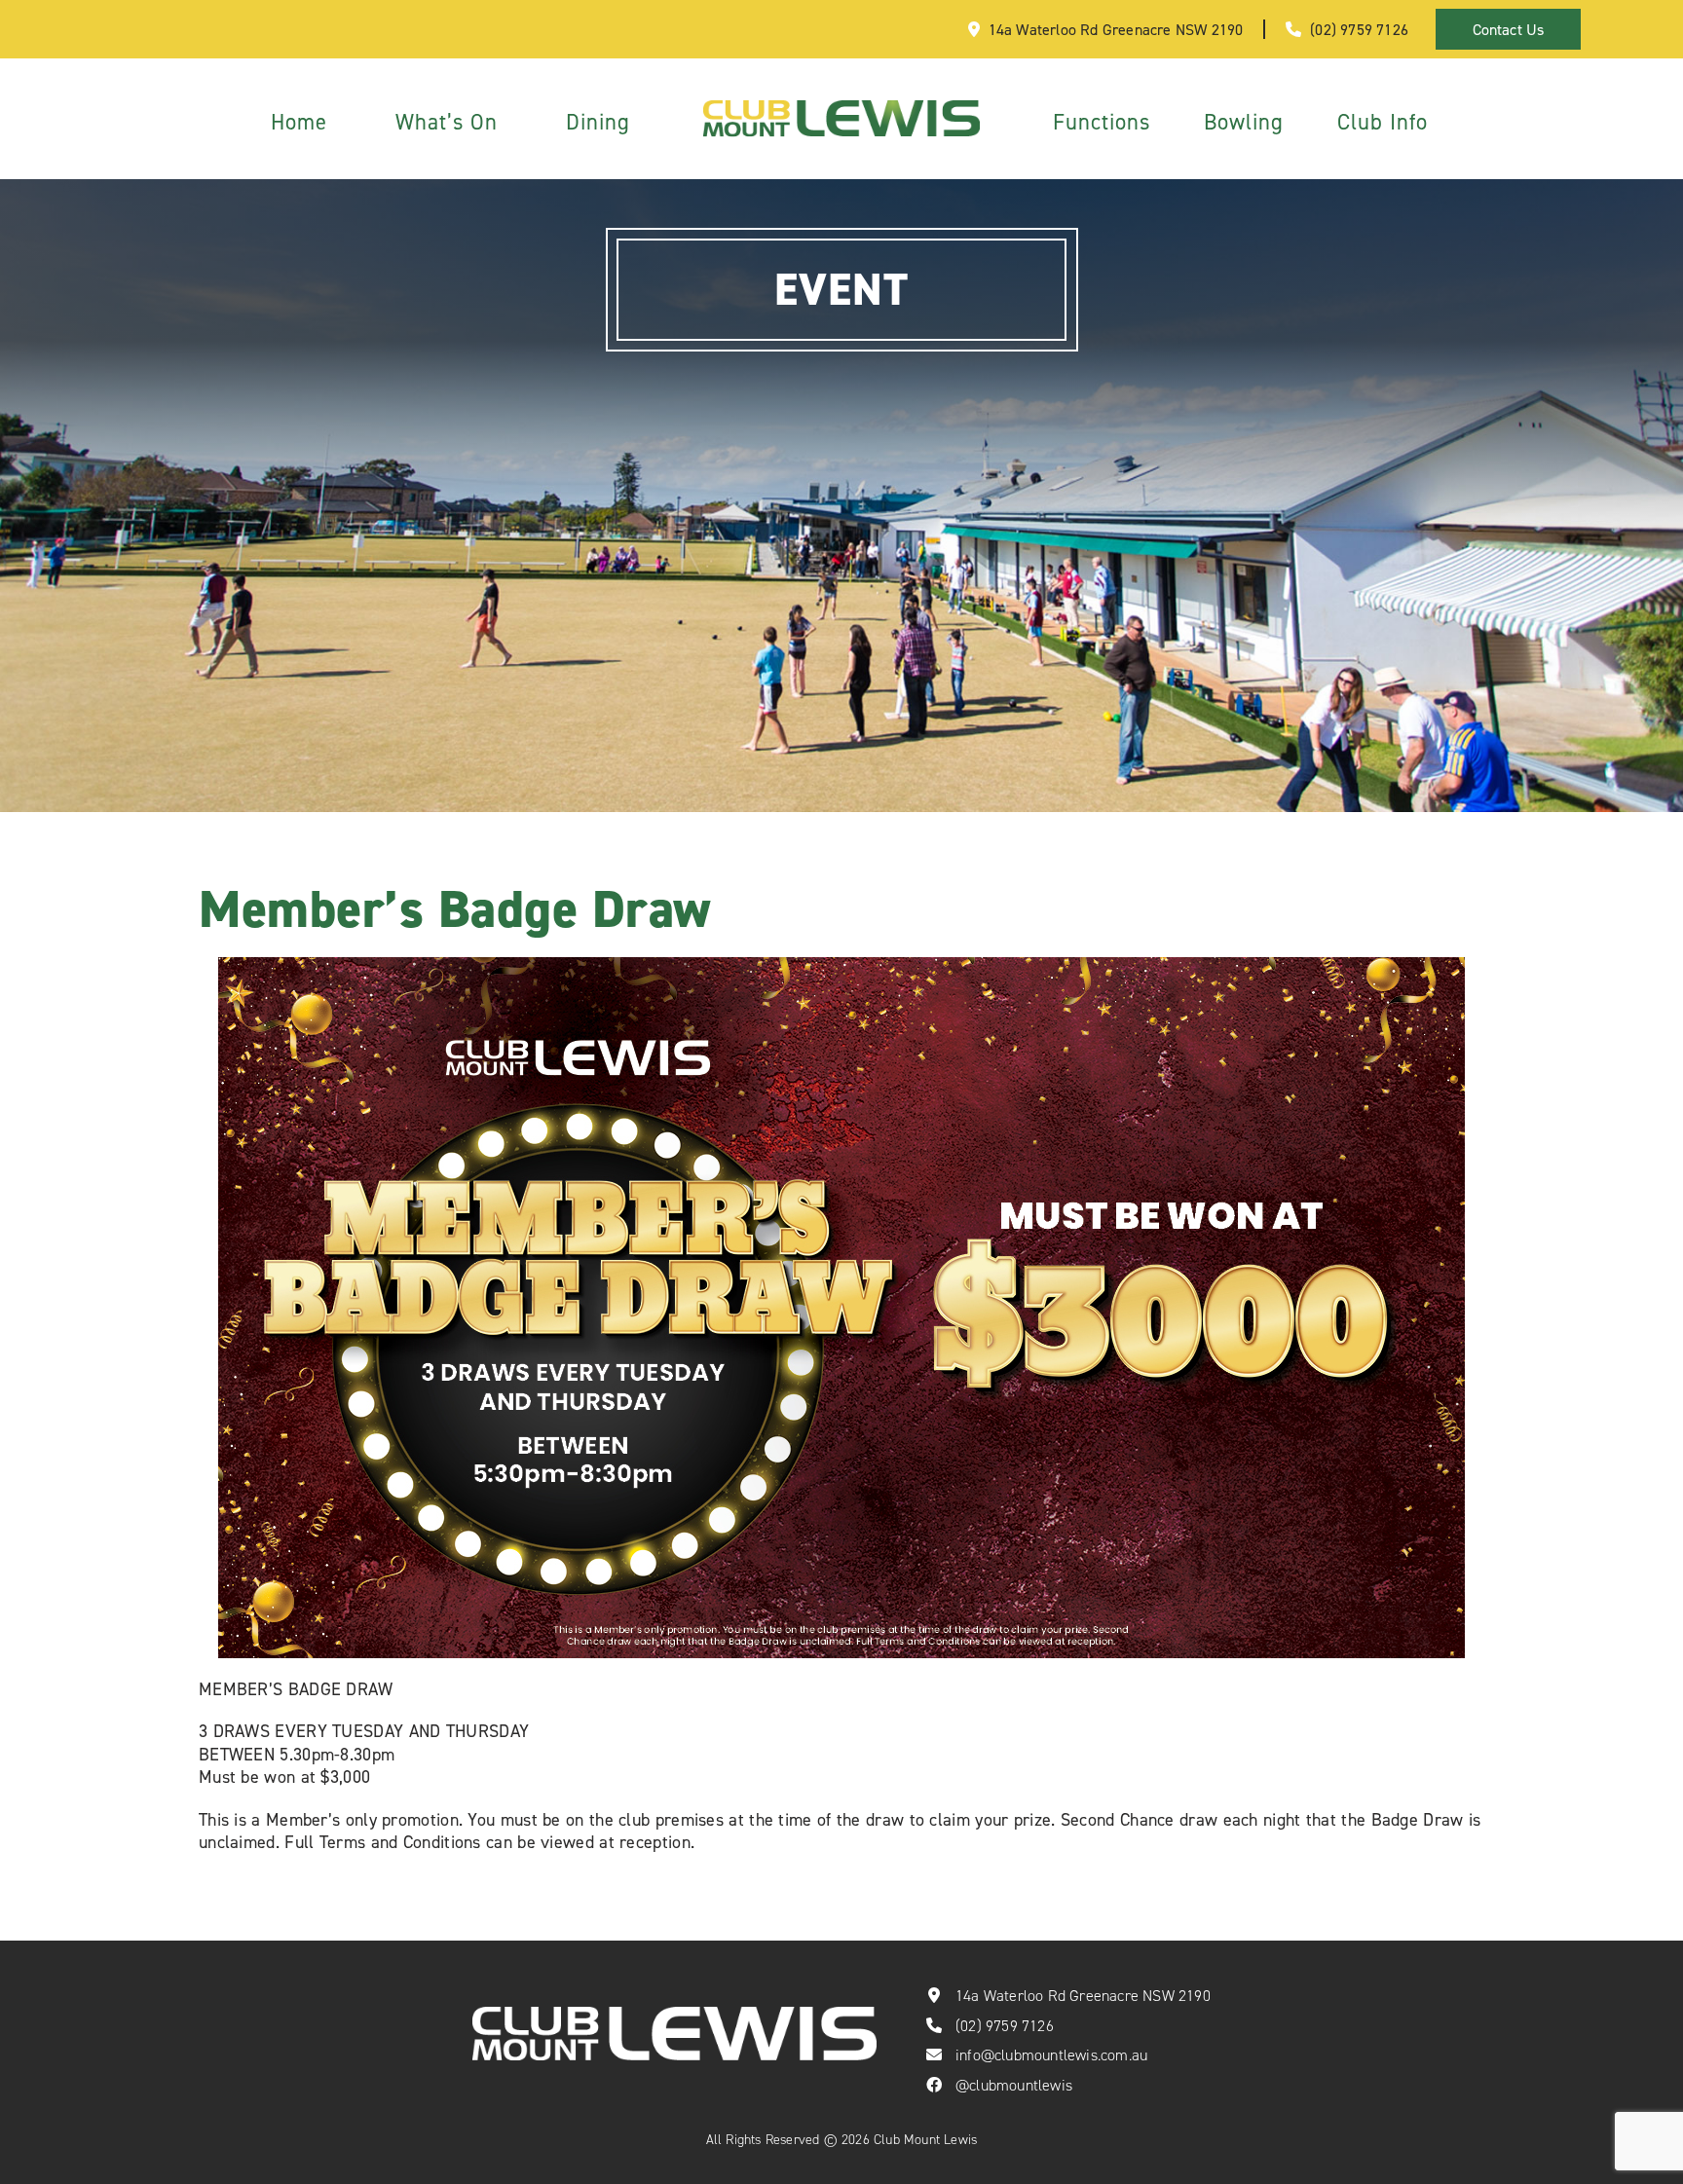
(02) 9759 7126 (1359, 29)
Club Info (1383, 121)
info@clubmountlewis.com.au (1051, 2055)
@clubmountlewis (1014, 2085)
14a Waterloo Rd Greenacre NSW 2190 (1116, 29)
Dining (598, 121)
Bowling (1244, 121)
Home (299, 121)
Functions (1102, 121)
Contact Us (1509, 29)
